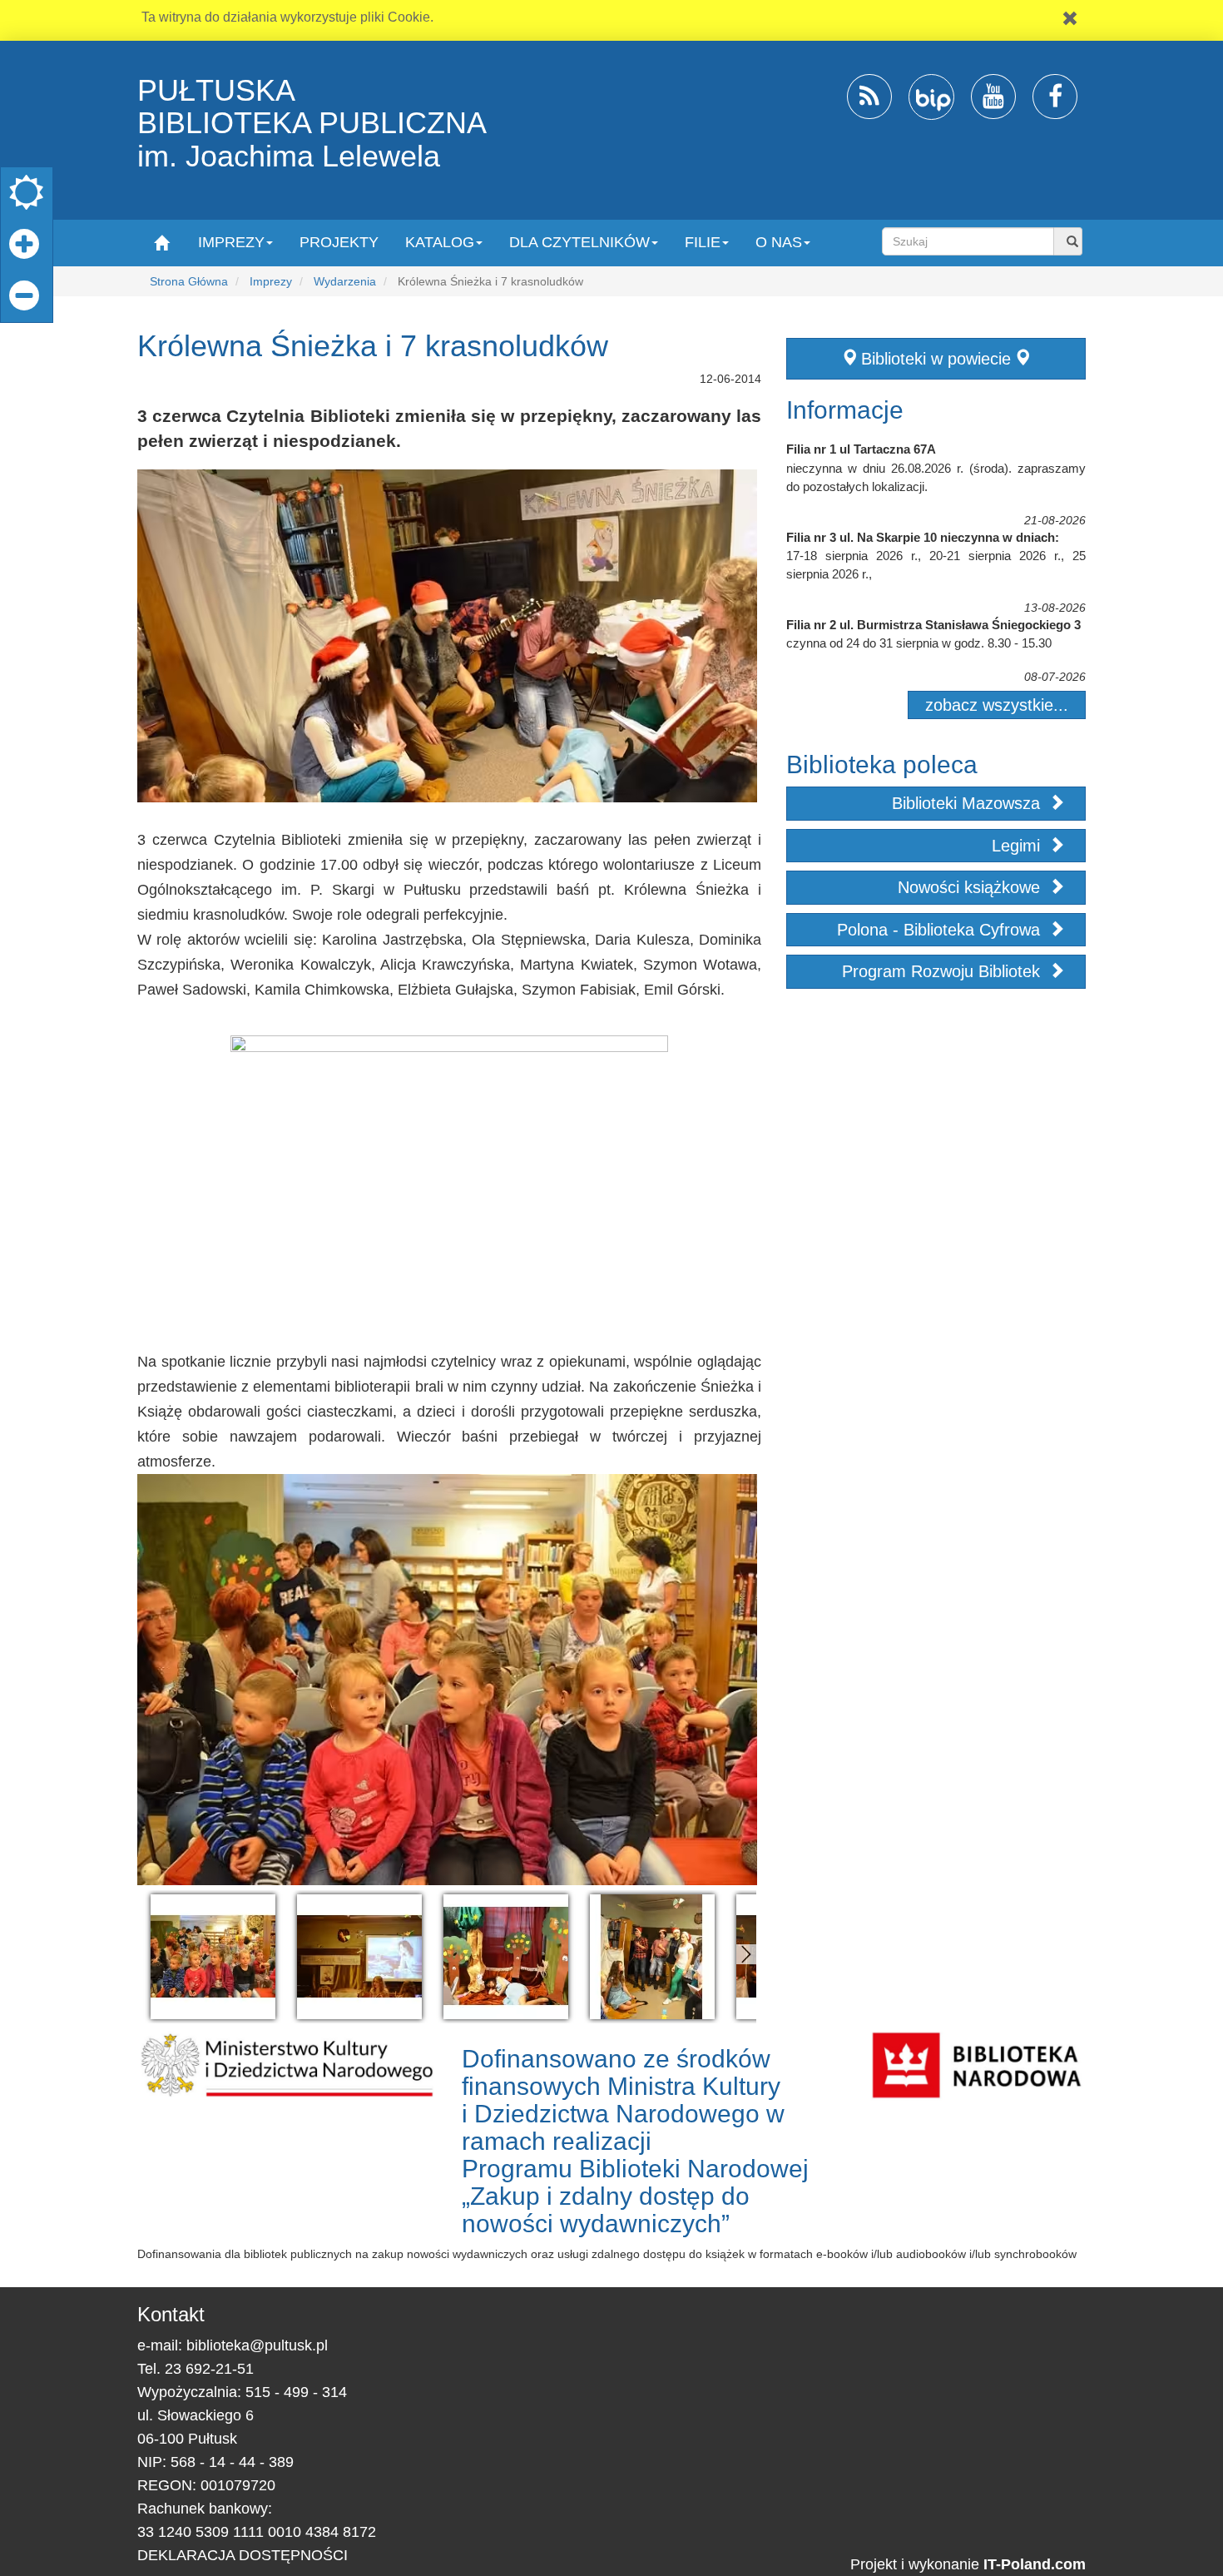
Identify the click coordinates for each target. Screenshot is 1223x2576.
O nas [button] (779, 242)
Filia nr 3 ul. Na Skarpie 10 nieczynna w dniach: (923, 537)
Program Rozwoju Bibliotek (943, 971)
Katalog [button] (440, 242)
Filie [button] (703, 242)
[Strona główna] (161, 242)
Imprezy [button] (231, 242)
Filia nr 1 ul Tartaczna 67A (861, 449)
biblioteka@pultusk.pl (257, 2345)
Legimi (1018, 846)
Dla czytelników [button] (579, 242)
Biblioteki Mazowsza (968, 803)
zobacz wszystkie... (997, 705)
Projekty (339, 242)
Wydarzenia (345, 281)
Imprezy (271, 281)
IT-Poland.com (1035, 2564)
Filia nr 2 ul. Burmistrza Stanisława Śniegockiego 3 (933, 625)
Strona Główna (189, 281)
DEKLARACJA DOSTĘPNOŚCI (243, 2555)
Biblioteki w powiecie (936, 359)
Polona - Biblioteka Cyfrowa (941, 930)
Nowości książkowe (971, 887)
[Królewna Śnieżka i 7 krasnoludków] (213, 1957)
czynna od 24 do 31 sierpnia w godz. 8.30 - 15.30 (919, 643)
